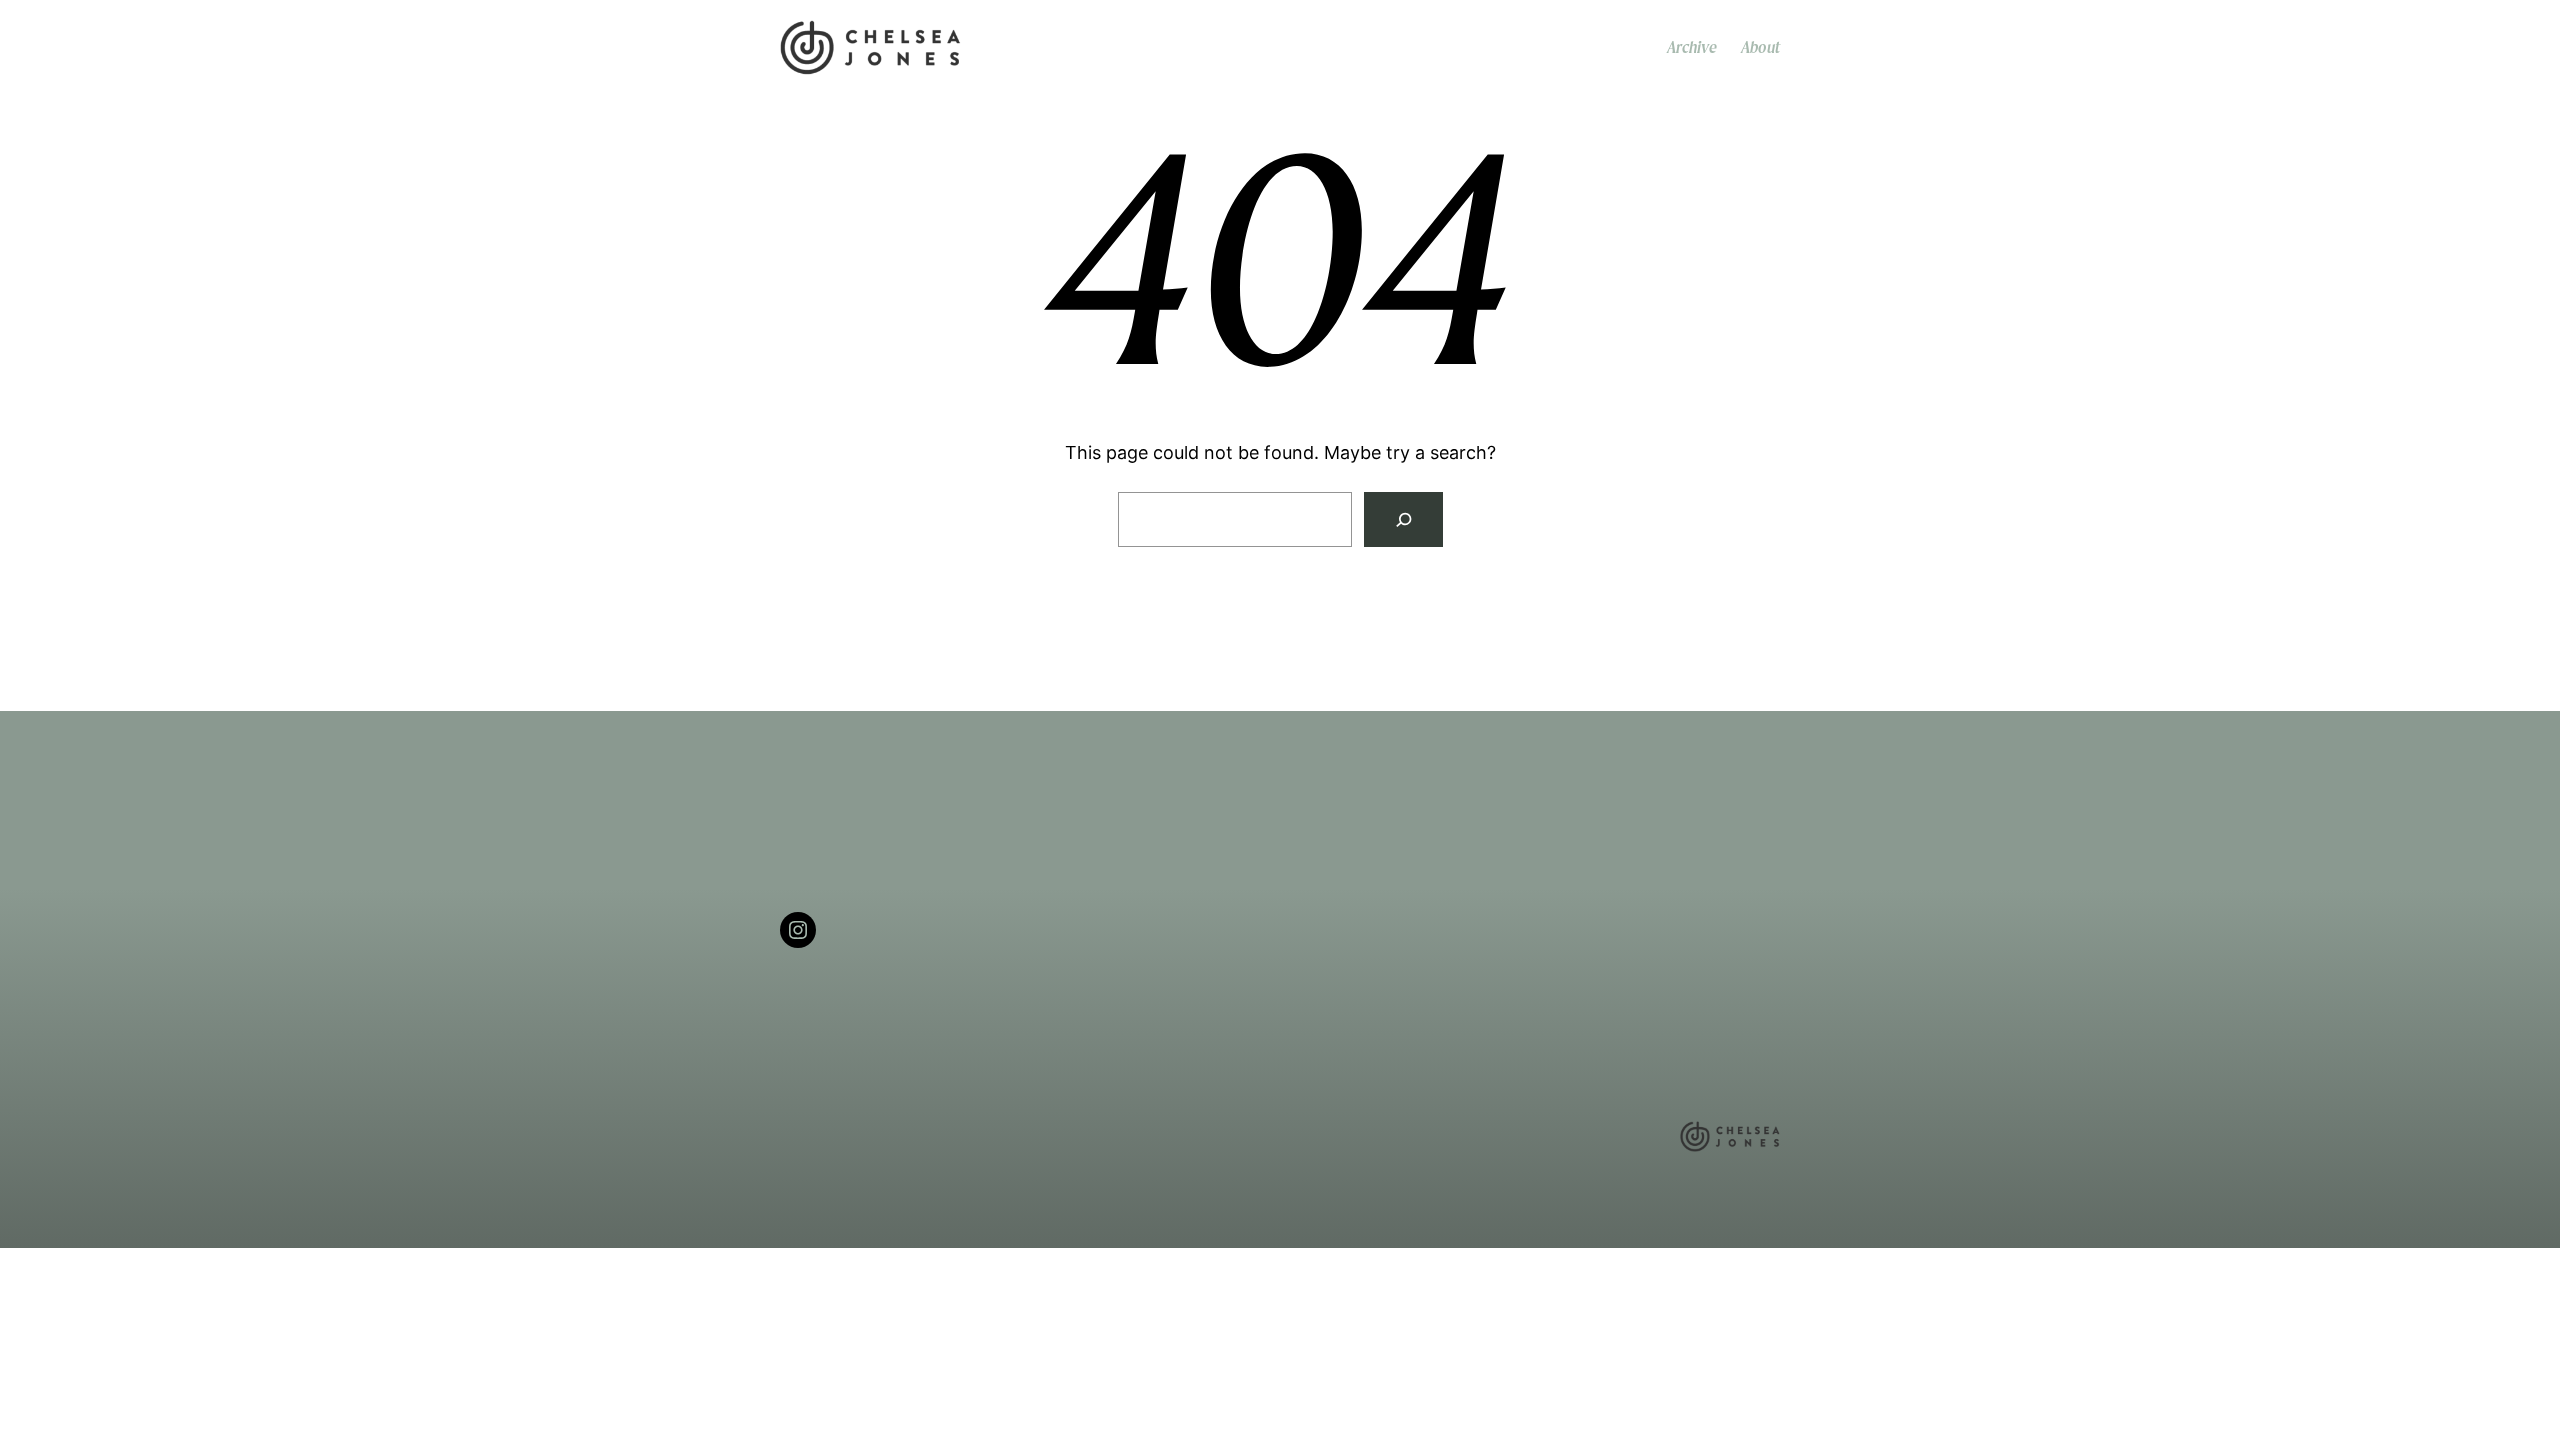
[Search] (1403, 519)
